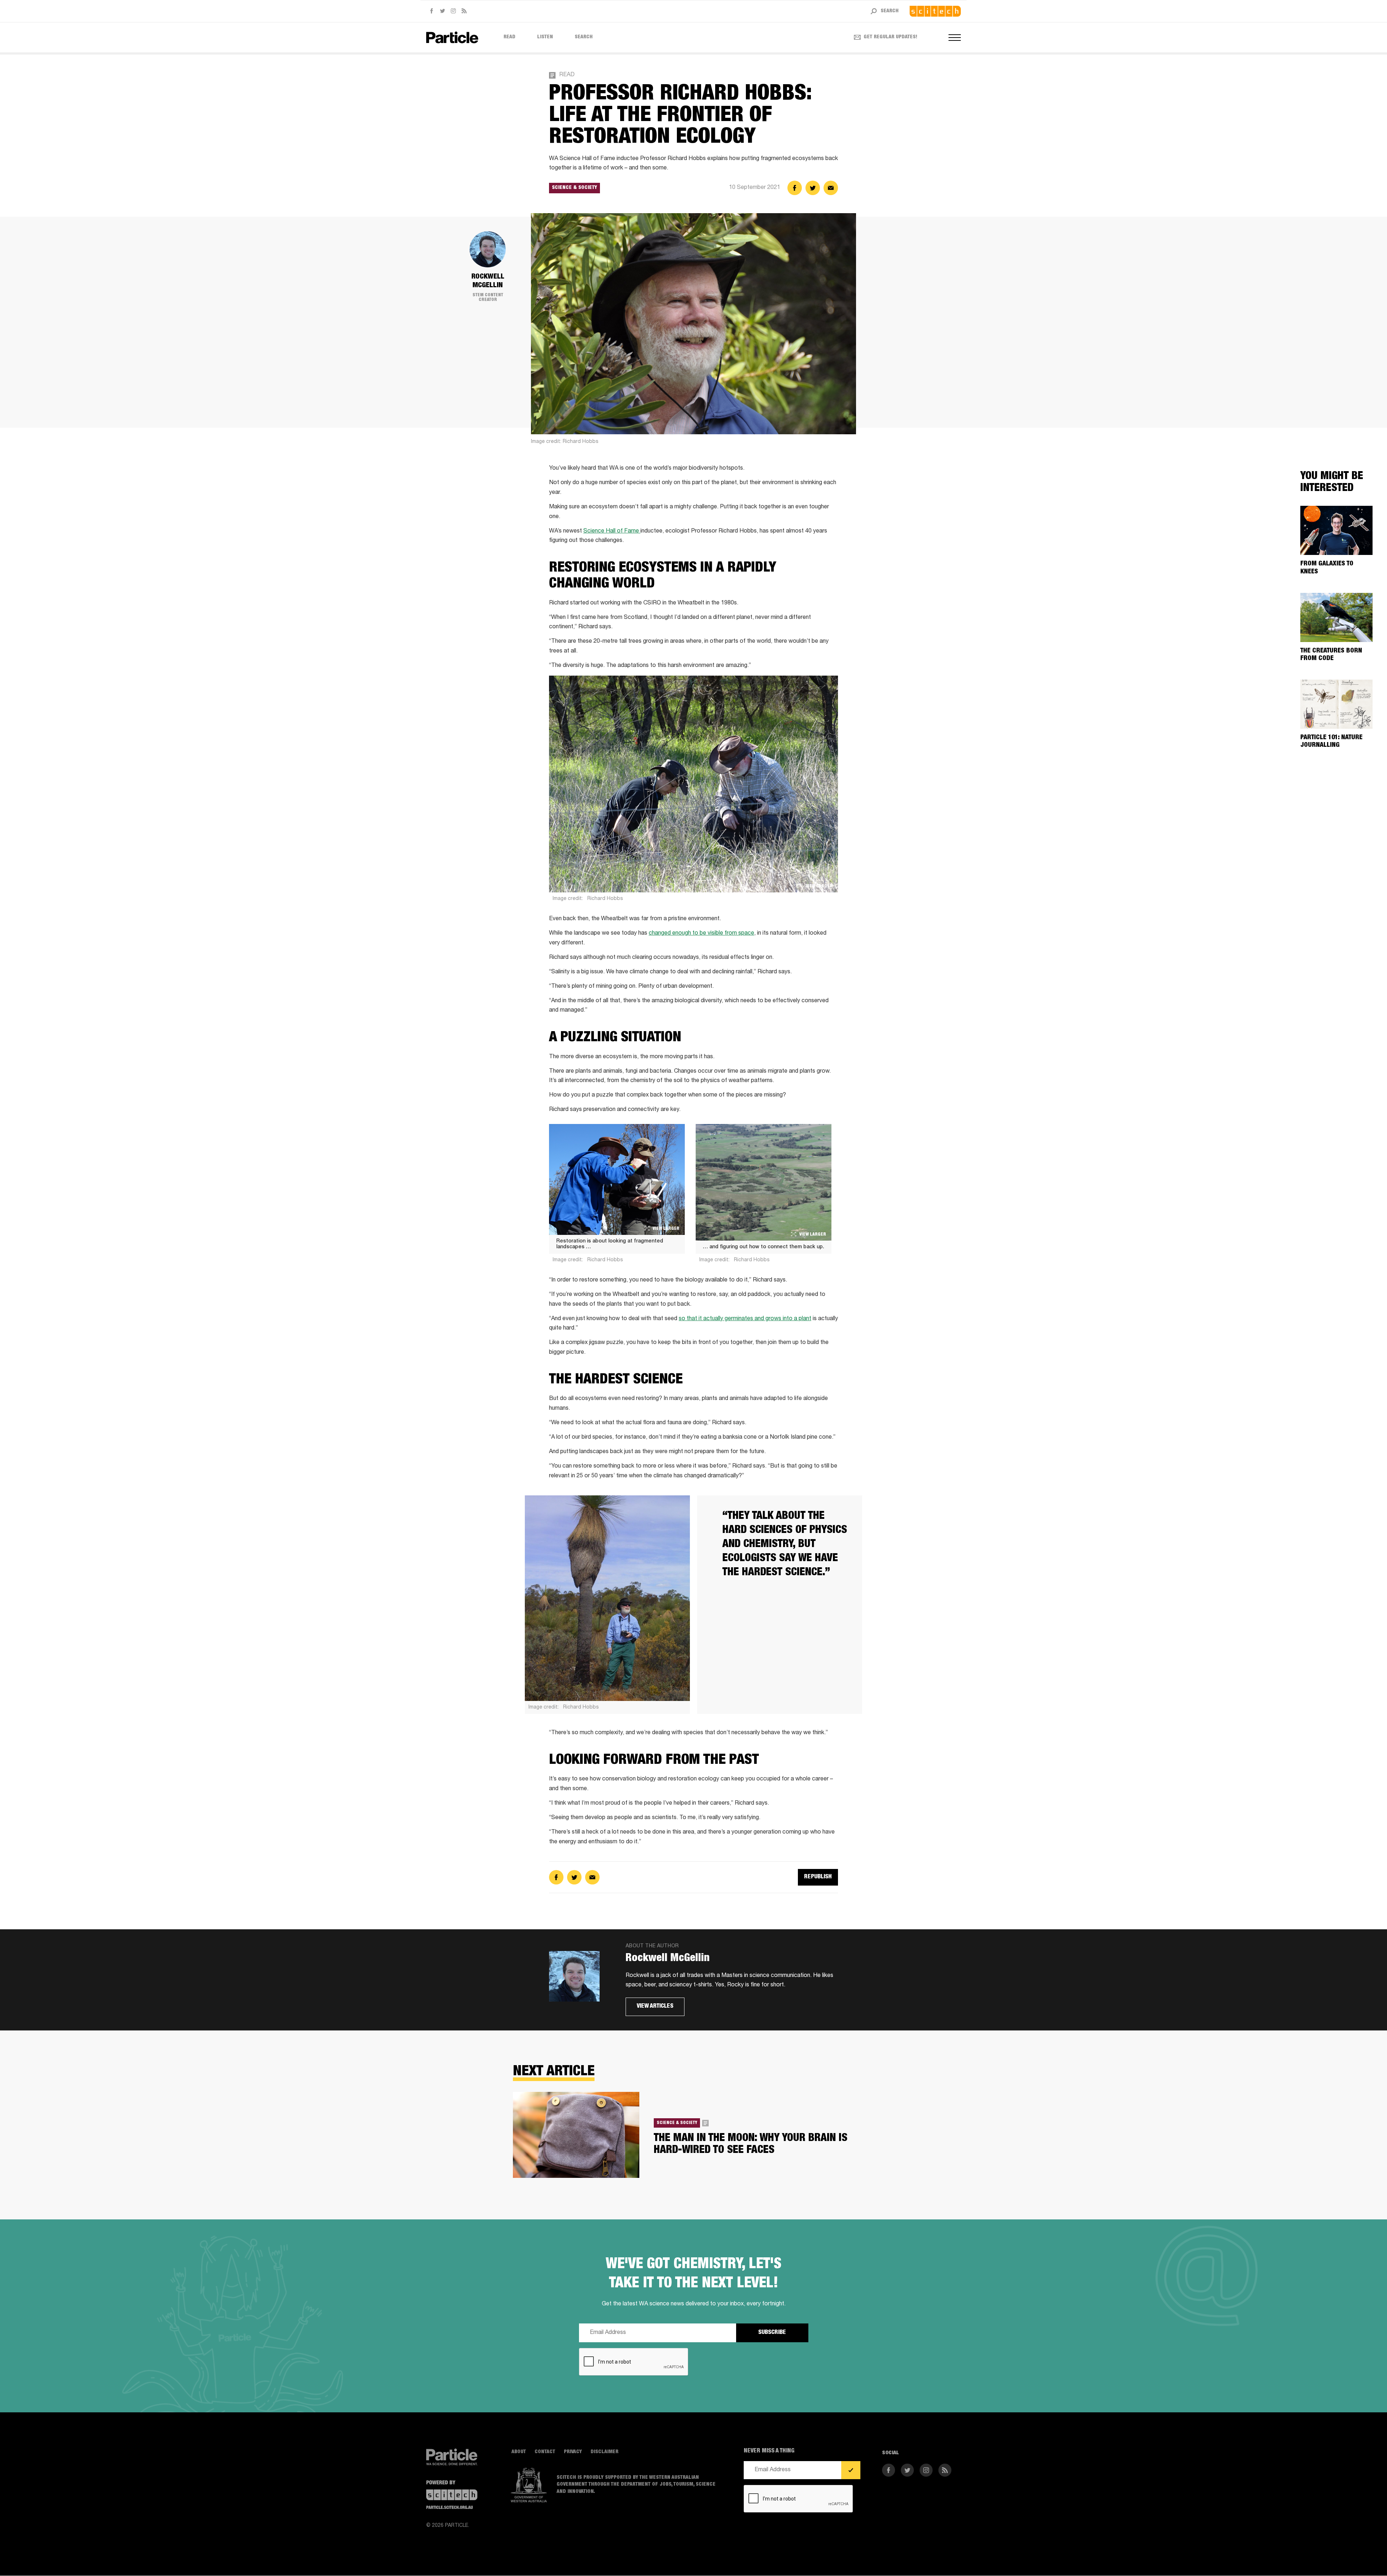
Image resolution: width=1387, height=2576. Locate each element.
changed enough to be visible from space (701, 934)
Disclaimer (604, 2452)
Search (584, 37)
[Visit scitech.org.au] (935, 11)
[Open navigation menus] (955, 38)
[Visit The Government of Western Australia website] (529, 2485)
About (519, 2452)
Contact (545, 2452)
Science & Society (574, 188)
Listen (545, 37)
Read (509, 37)
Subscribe (772, 2333)
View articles (655, 2007)
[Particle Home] (452, 37)
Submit (851, 2471)
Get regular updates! (891, 37)
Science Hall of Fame (612, 531)
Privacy (573, 2452)
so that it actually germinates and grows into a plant (745, 1319)
